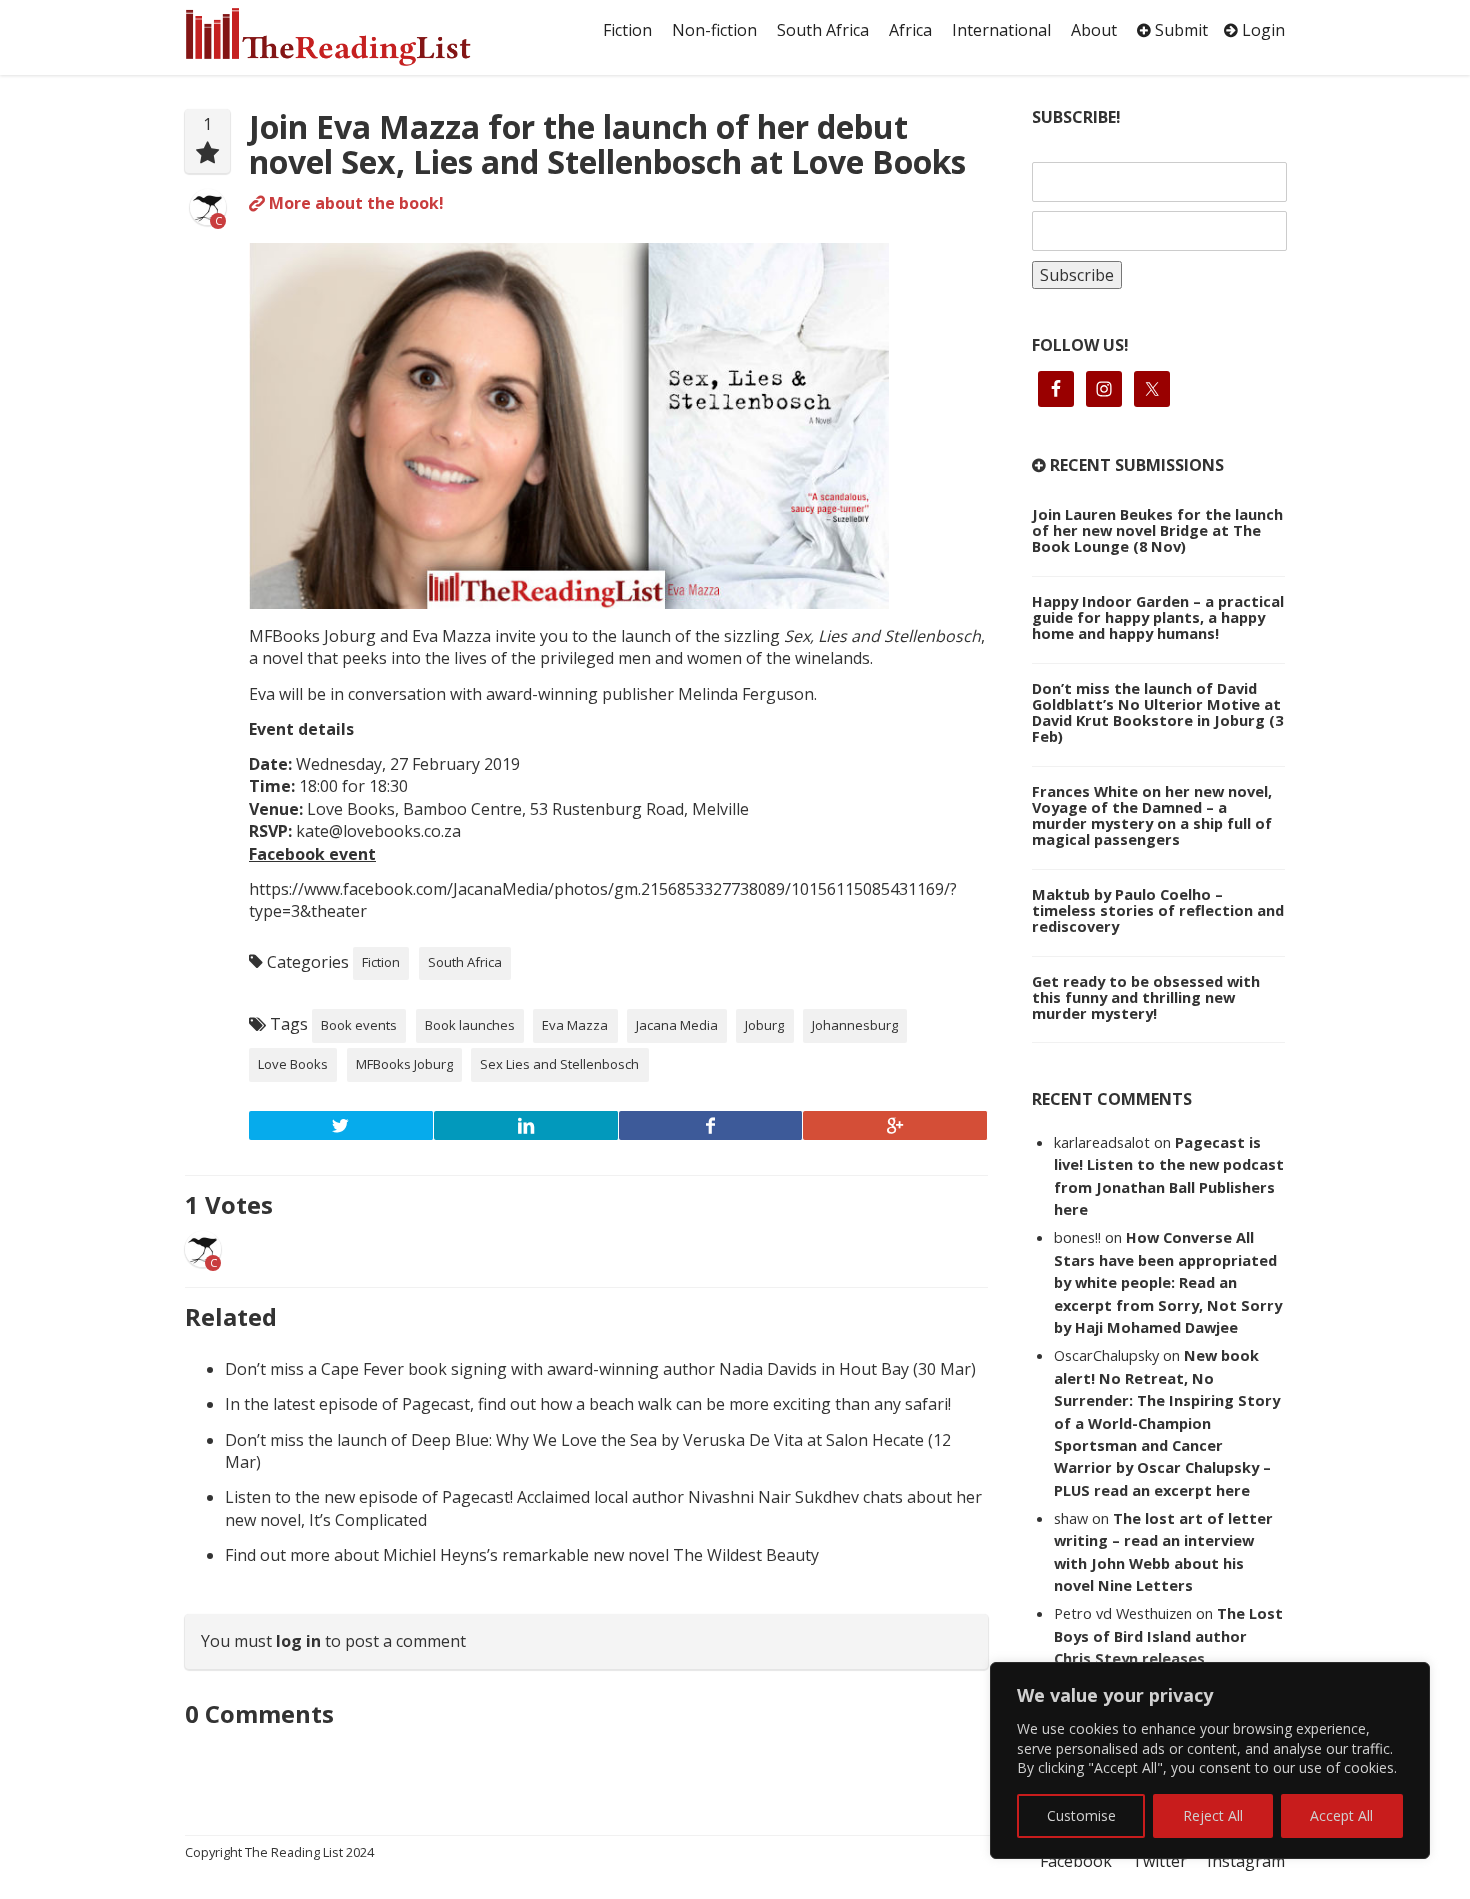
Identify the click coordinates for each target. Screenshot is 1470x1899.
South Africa (823, 30)
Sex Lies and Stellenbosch (559, 1064)
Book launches (470, 1025)
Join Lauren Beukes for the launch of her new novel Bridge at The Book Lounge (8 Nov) (1157, 530)
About (1094, 30)
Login (1261, 30)
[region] (1210, 1760)
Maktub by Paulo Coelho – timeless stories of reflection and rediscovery (1158, 910)
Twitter (1159, 1861)
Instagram (1246, 1861)
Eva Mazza (575, 1025)
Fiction (627, 30)
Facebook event (312, 854)
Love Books (293, 1064)
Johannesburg (855, 1025)
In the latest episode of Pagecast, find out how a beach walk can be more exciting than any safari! (588, 1404)
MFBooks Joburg (404, 1064)
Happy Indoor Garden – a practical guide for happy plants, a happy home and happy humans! (1158, 617)
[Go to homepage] (350, 37)
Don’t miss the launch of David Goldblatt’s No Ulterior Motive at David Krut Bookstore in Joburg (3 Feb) (1157, 712)
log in (298, 1641)
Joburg (764, 1025)
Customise (1081, 1815)
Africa (910, 30)
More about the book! (354, 203)
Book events (359, 1025)
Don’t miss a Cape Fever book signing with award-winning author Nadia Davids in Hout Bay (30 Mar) (600, 1369)
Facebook (1076, 1861)
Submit (1179, 30)
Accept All (1341, 1815)
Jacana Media (677, 1025)
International (1001, 30)
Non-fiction (714, 30)
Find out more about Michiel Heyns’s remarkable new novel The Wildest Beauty (522, 1555)
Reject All (1213, 1815)
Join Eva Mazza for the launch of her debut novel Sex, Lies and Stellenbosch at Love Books (607, 144)
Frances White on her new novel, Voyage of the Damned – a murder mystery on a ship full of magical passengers (1152, 815)
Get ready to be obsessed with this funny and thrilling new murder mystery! (1146, 997)
